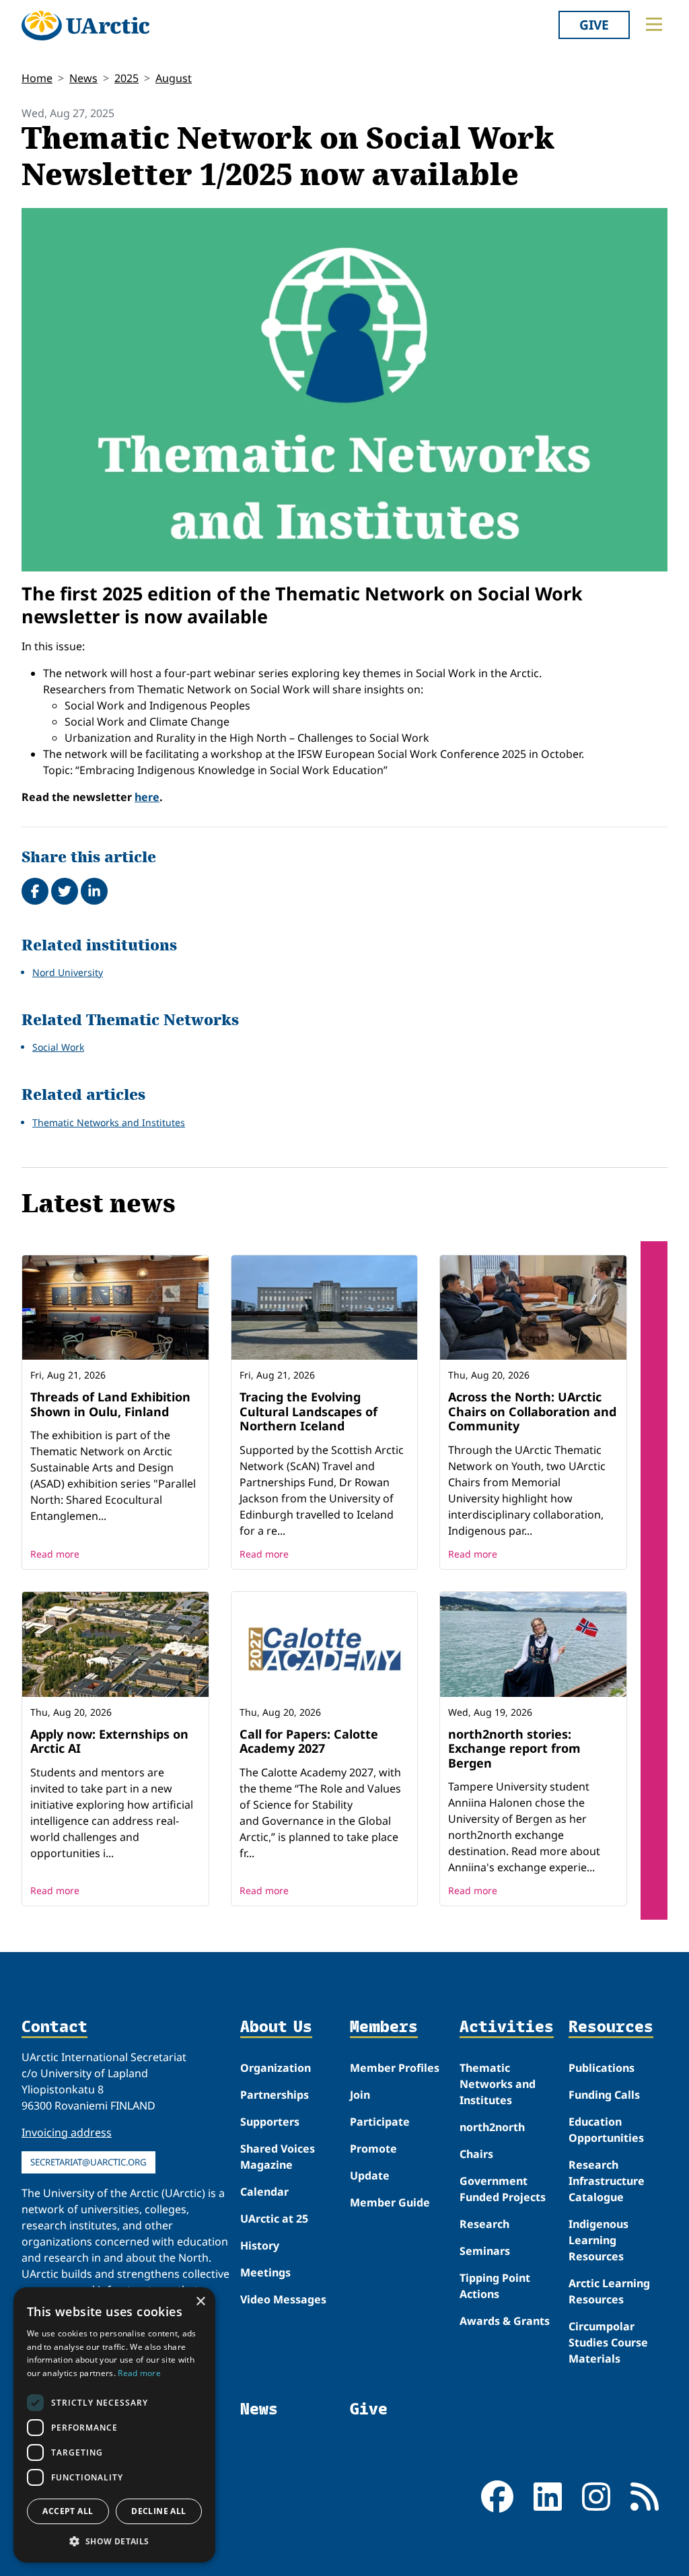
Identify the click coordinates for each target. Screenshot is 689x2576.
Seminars (485, 2251)
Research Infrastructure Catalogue (607, 2181)
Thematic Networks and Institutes (109, 1122)
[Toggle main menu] (654, 24)
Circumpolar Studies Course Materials (608, 2342)
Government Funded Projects (503, 2189)
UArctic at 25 (274, 2219)
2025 (126, 78)
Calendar (264, 2192)
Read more (55, 1554)
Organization (276, 2068)
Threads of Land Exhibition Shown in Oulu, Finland (110, 1404)
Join (360, 2095)
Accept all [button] (68, 2511)
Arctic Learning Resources (609, 2291)
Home (37, 78)
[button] (114, 2541)
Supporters (270, 2122)
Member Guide (390, 2202)
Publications (602, 2068)
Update (370, 2175)
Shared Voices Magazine (278, 2157)
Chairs (476, 2154)
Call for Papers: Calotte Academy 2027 (309, 1741)
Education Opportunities (606, 2130)
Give (594, 25)
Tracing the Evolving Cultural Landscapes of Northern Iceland (309, 1411)
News (83, 78)
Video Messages (283, 2299)
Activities (507, 2027)
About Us (276, 2027)
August (174, 78)
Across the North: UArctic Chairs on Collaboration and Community (532, 1411)
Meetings (265, 2272)
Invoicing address (67, 2132)
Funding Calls (604, 2095)
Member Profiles (395, 2068)
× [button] (200, 2302)
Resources (611, 2027)
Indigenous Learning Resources (599, 2240)
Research (484, 2224)
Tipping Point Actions (495, 2286)
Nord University (68, 972)
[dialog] (114, 2425)
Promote (373, 2149)
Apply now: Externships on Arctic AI (109, 1741)
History (260, 2246)
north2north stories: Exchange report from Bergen (514, 1748)
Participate (380, 2122)
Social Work (58, 1047)
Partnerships (275, 2095)
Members (384, 2027)
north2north (492, 2127)
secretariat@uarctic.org (88, 2162)
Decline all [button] (158, 2511)
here (147, 797)
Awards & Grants (505, 2321)
